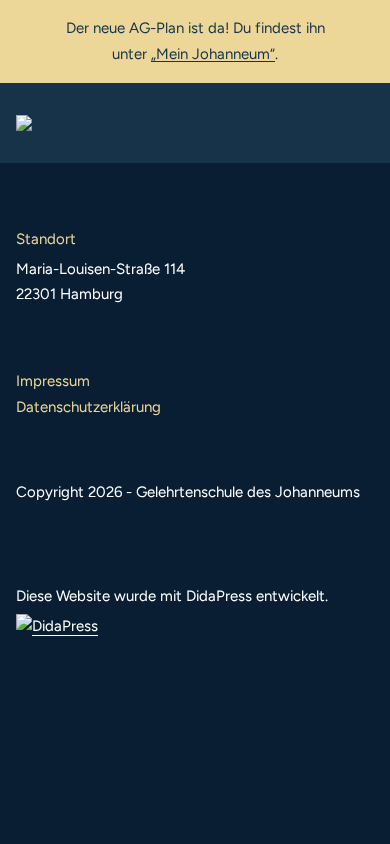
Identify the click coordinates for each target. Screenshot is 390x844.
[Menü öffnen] (358, 123)
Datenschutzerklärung (88, 407)
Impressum (53, 381)
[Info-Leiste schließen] (360, 27)
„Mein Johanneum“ (213, 54)
